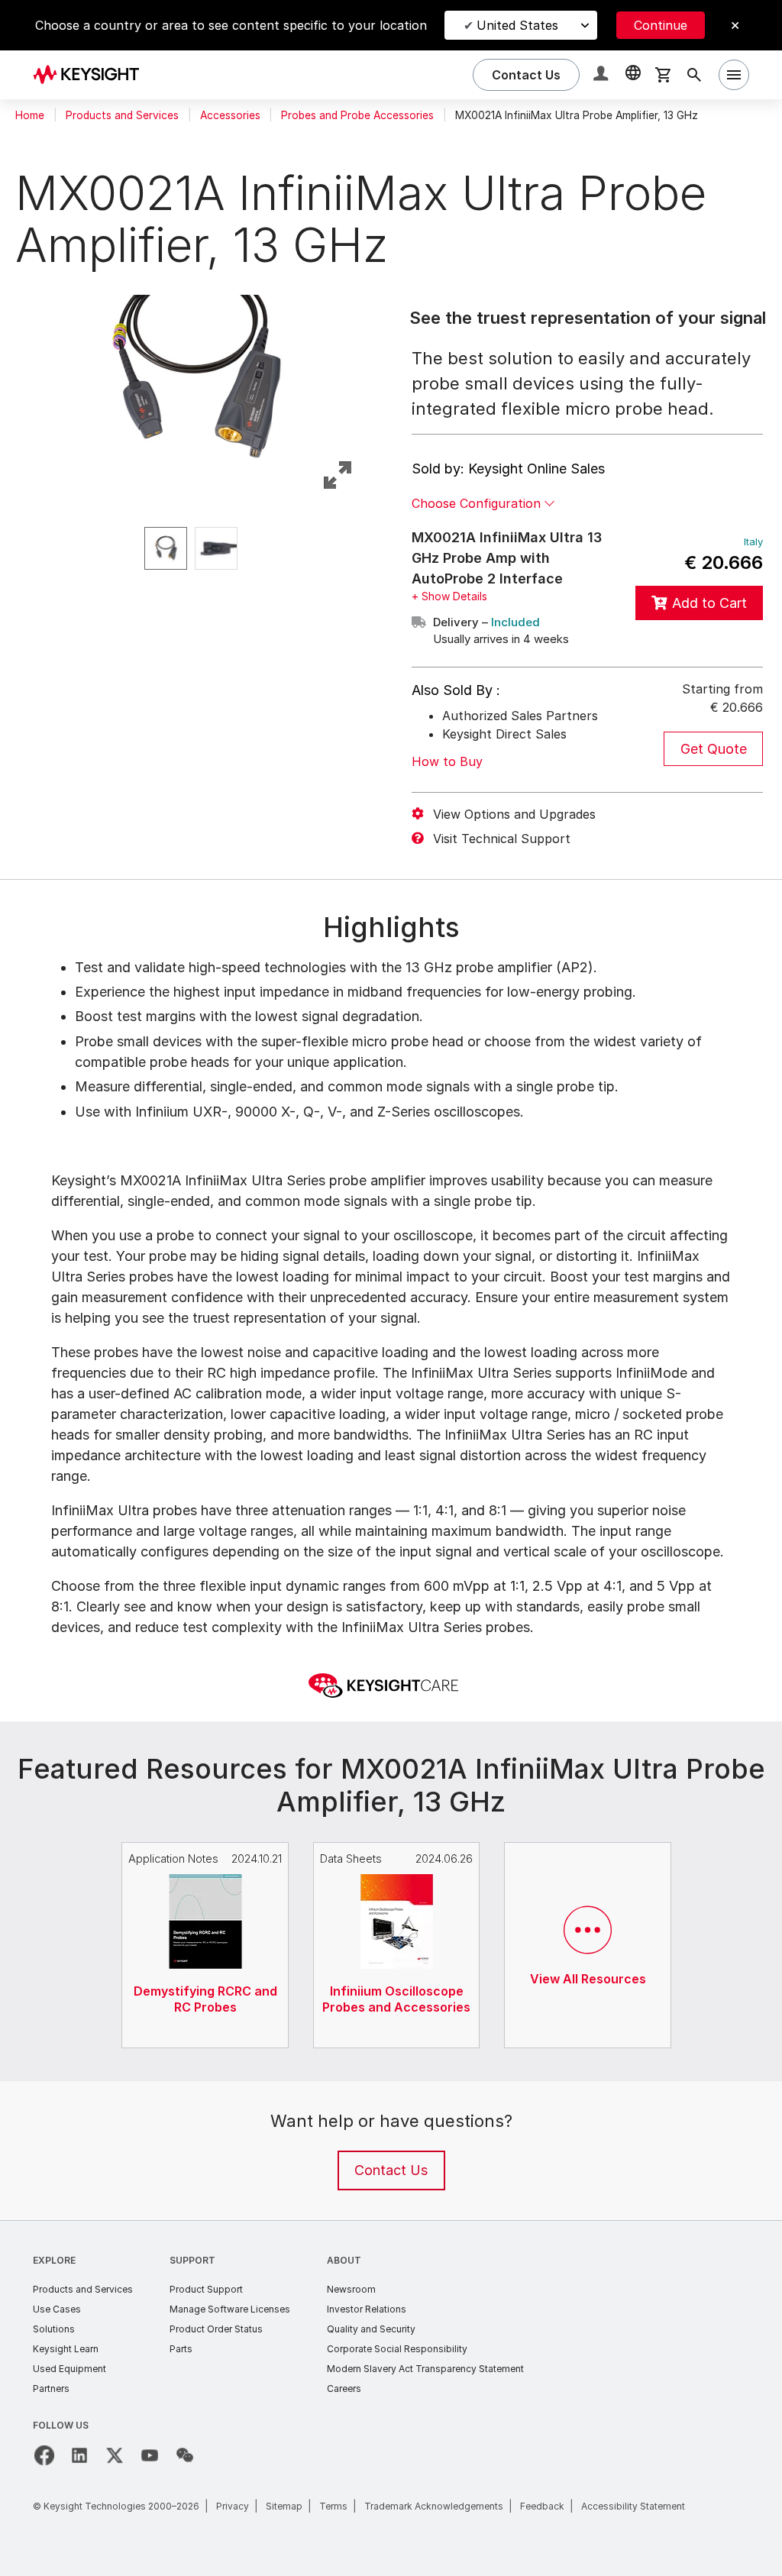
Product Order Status (216, 2329)
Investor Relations (367, 2309)
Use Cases (57, 2309)
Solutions (54, 2329)
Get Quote (714, 749)
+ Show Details (449, 596)
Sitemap (284, 2506)
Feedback (542, 2506)
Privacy (233, 2506)
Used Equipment (69, 2369)
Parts (181, 2349)
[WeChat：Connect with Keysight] (185, 2455)
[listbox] (195, 548)
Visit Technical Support (502, 839)
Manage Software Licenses (230, 2309)
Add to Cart (709, 603)
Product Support (206, 2289)
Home (30, 115)
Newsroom (351, 2289)
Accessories (230, 115)
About (344, 2260)
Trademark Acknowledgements (434, 2506)
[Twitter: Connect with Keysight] (115, 2455)
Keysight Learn (66, 2349)
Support (192, 2260)
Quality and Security (371, 2329)
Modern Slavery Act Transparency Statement (425, 2369)
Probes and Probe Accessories (357, 115)
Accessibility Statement (633, 2506)
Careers (344, 2389)
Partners (51, 2389)
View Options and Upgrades (514, 814)
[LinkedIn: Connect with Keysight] (79, 2455)
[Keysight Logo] (92, 75)
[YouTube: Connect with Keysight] (150, 2455)
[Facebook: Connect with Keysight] (44, 2455)
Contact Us (391, 2170)
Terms (333, 2506)
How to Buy (447, 761)
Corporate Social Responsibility (397, 2349)
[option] (166, 548)
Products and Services (122, 115)
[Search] (694, 75)
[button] (603, 75)
